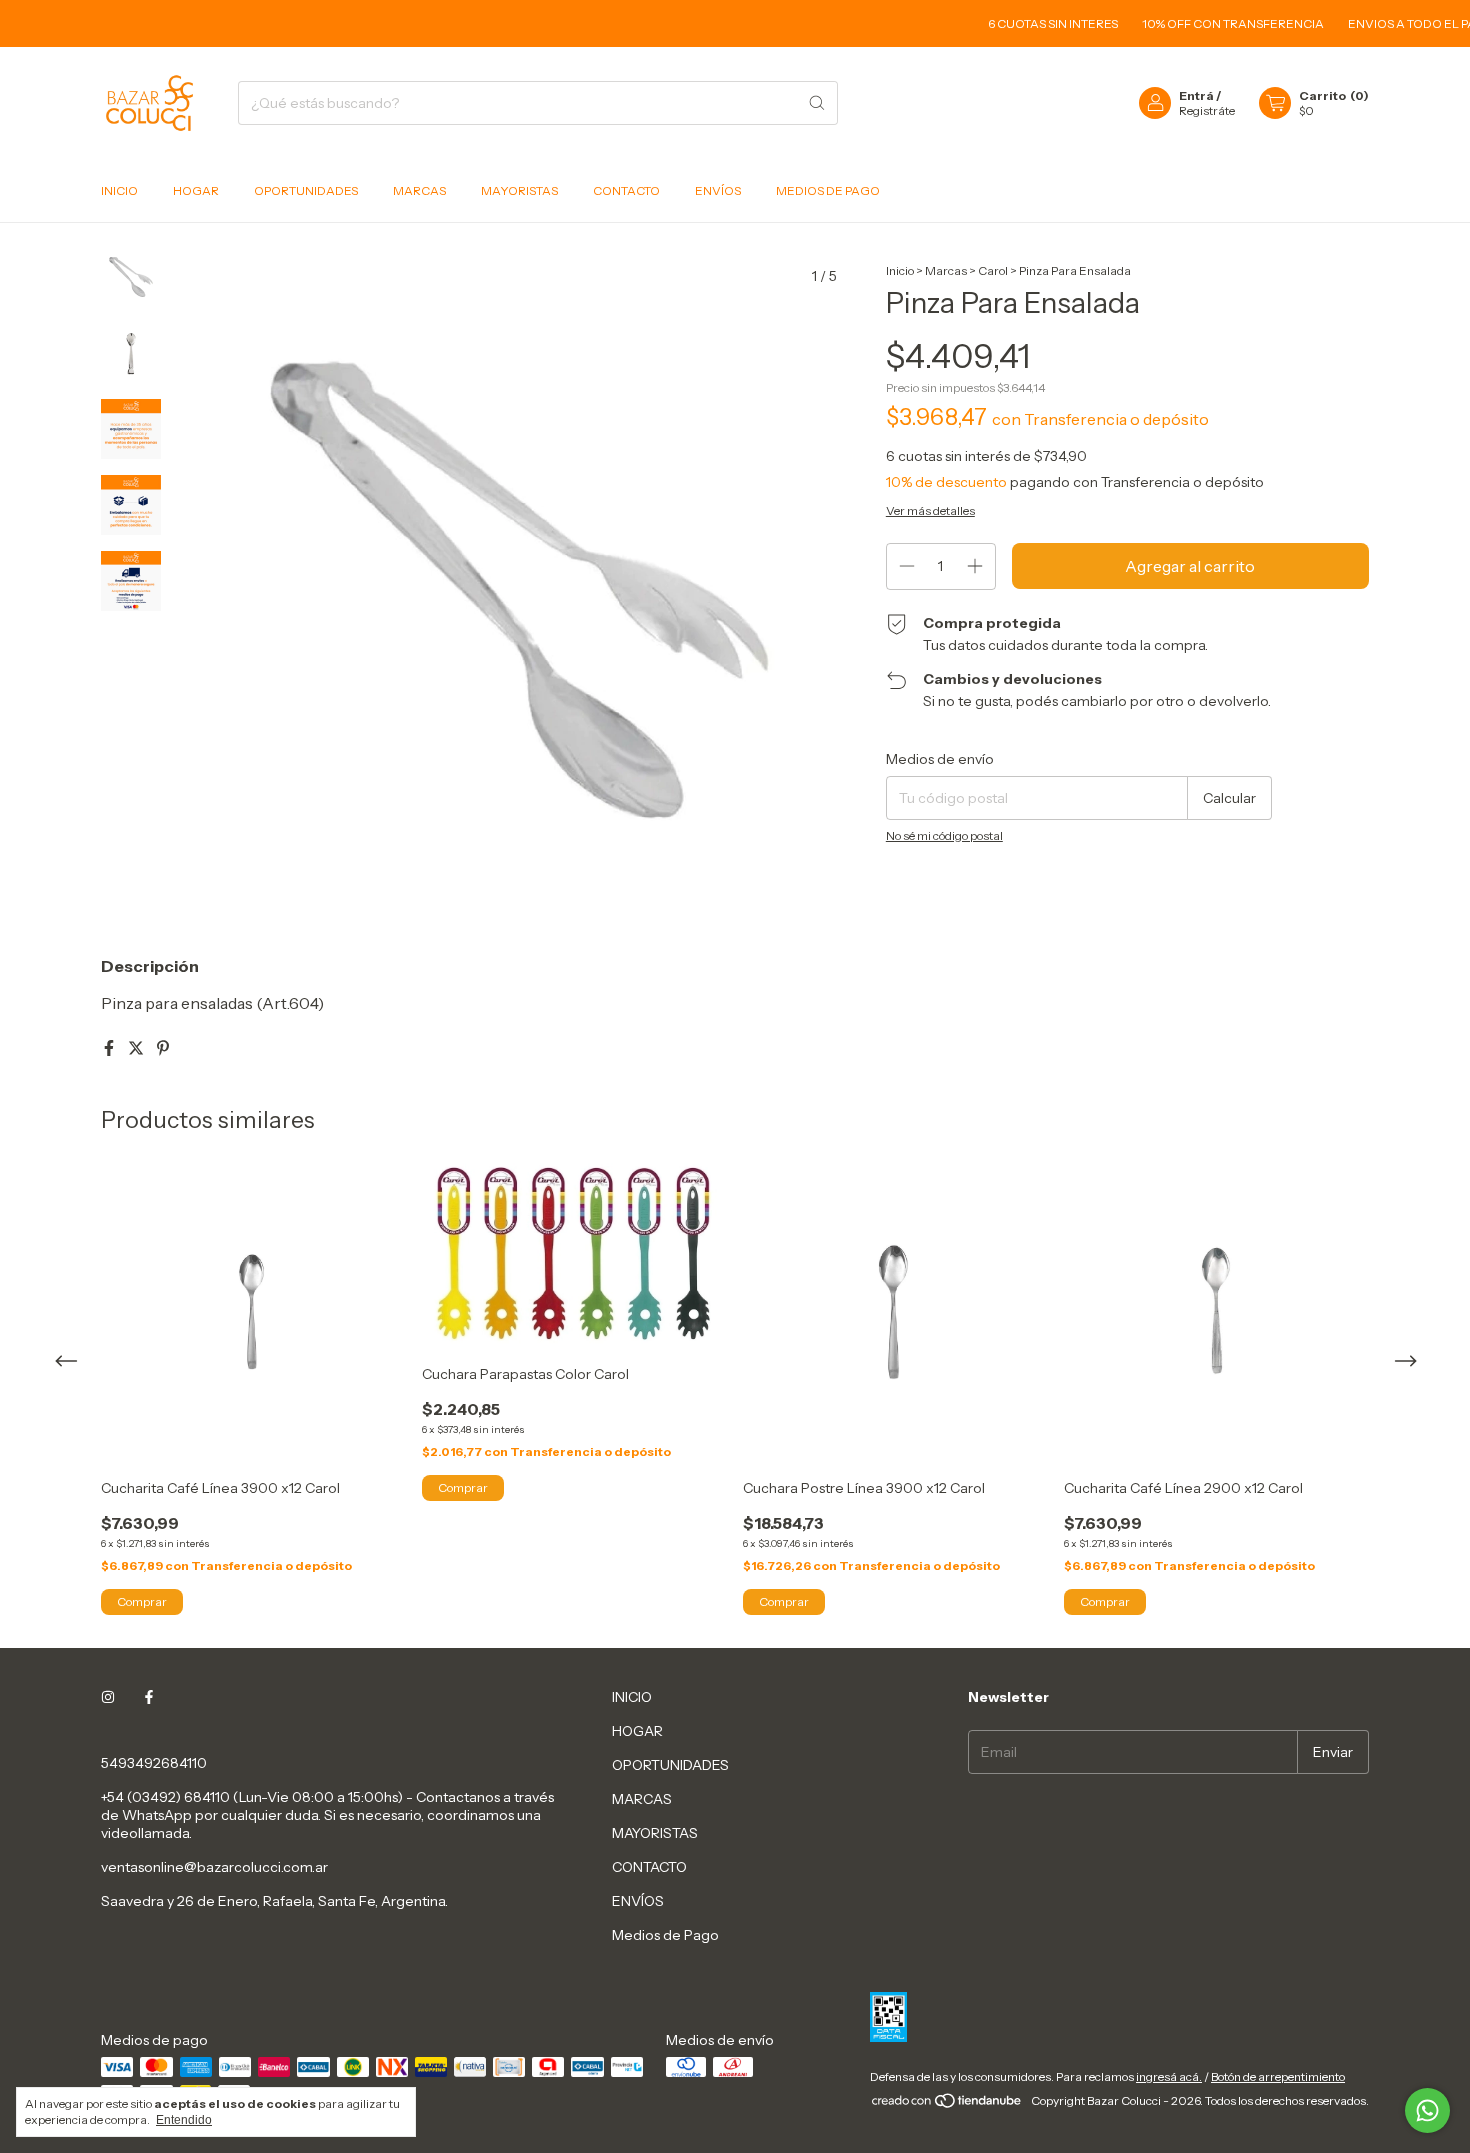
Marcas (946, 270)
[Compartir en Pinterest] (163, 1048)
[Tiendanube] (947, 2105)
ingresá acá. (1169, 2076)
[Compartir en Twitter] (137, 1048)
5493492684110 (154, 1763)
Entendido (184, 2120)
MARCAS (419, 190)
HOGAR (196, 190)
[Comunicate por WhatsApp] (1427, 2110)
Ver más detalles (930, 510)
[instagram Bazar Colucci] (108, 1697)
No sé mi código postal (944, 835)
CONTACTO (626, 190)
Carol (993, 270)
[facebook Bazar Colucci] (149, 1697)
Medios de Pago (828, 190)
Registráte (1207, 110)
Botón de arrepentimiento (1278, 2076)
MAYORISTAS (519, 190)
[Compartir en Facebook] (110, 1048)
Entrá (1196, 95)
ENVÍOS (718, 190)
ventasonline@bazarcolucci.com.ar (214, 1867)
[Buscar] (817, 103)
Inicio (900, 270)
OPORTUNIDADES (306, 190)
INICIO (119, 190)
